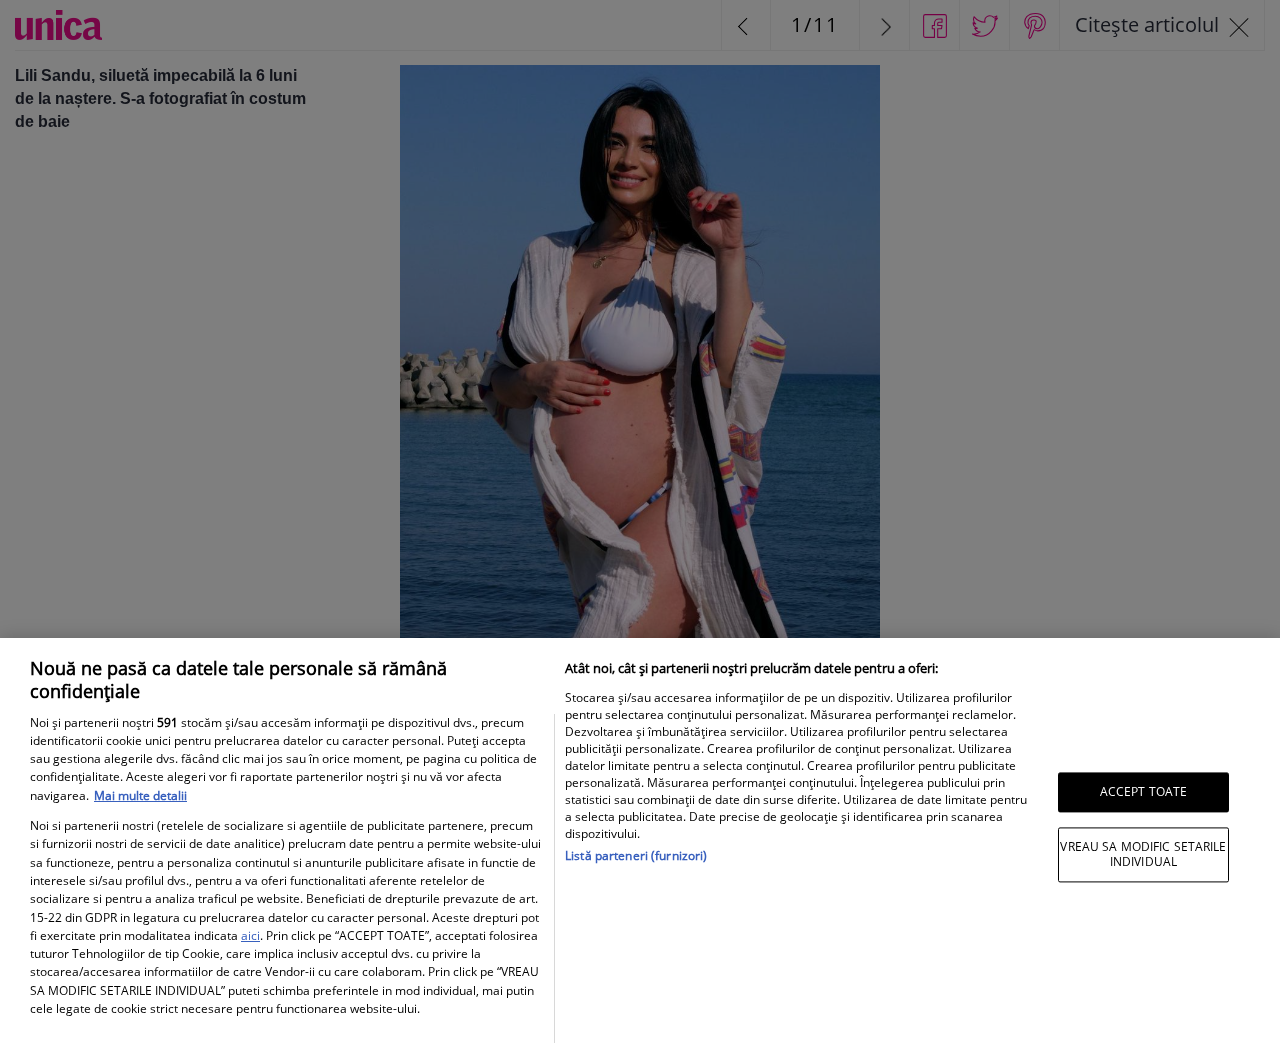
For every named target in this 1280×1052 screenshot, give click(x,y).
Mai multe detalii (140, 795)
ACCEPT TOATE (1143, 791)
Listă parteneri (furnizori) (636, 855)
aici (250, 935)
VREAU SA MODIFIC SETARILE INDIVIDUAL (1143, 854)
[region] (640, 845)
